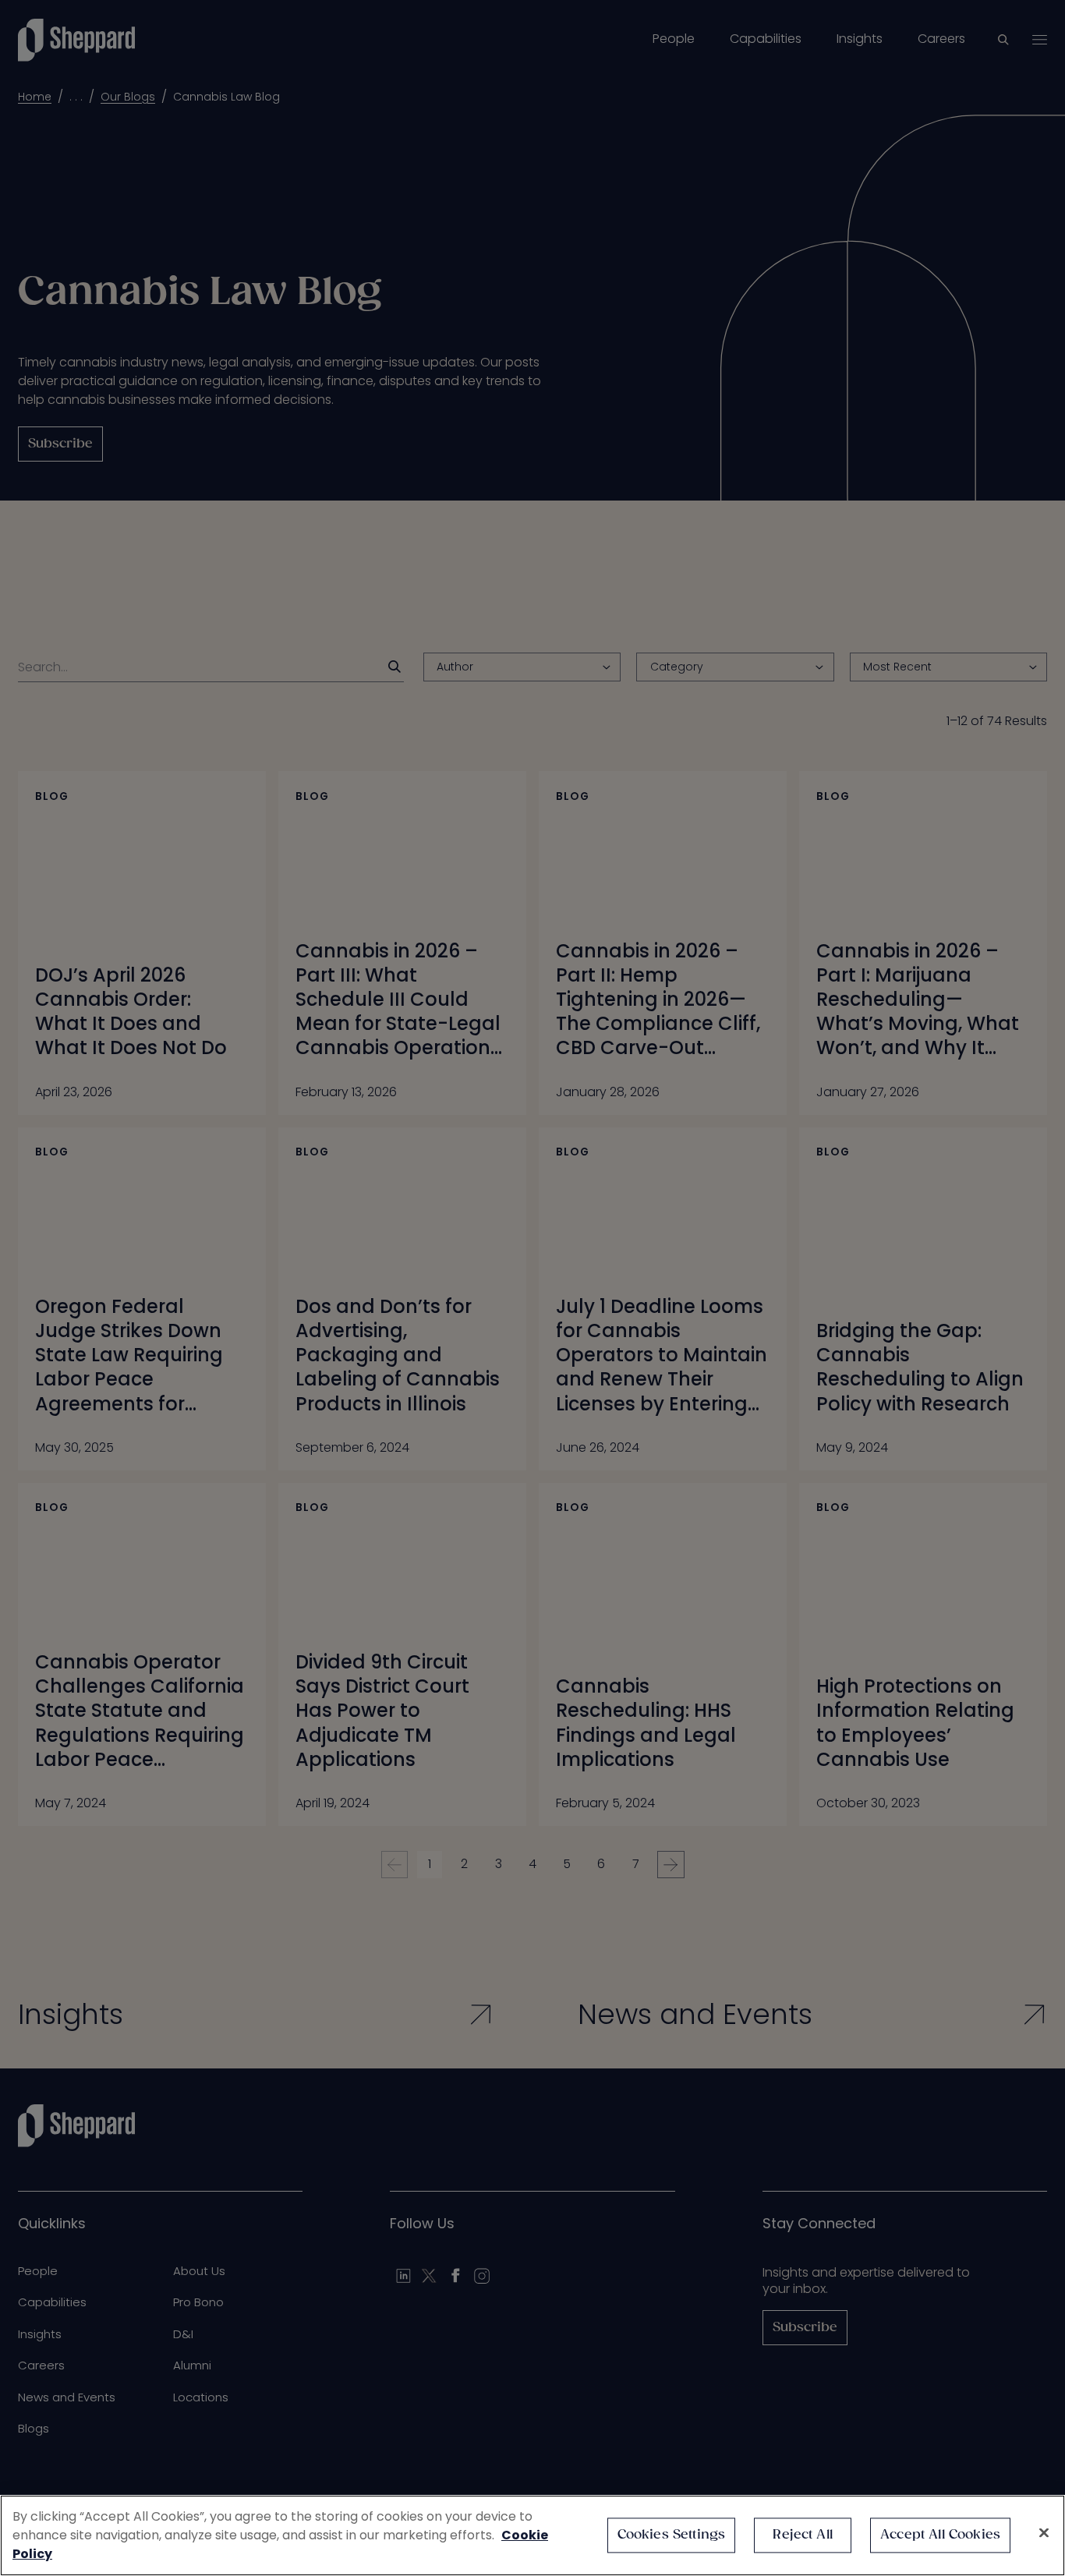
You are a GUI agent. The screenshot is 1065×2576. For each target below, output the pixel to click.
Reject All (803, 2535)
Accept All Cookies (940, 2535)
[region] (532, 2535)
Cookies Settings (672, 2535)
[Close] (1044, 2533)
